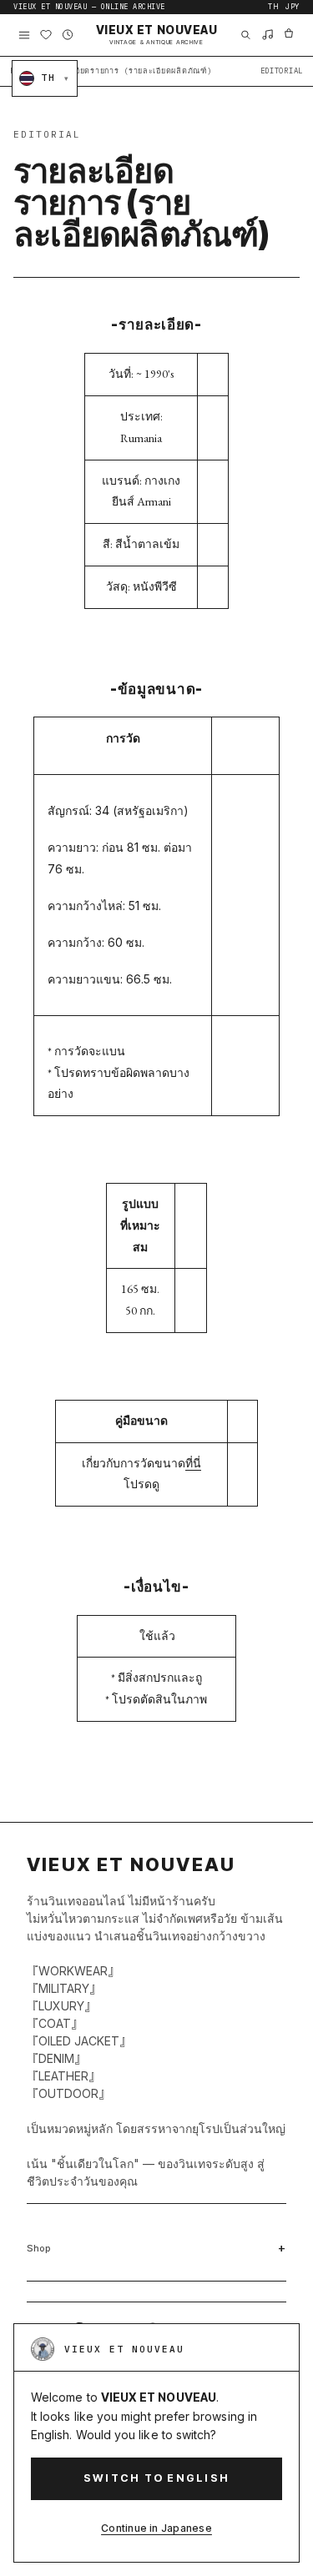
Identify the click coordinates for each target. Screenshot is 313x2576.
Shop (39, 2248)
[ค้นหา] (245, 35)
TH (273, 7)
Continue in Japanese (156, 2528)
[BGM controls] (267, 35)
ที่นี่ (193, 1463)
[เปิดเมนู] (24, 35)
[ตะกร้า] (289, 35)
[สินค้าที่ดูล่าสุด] (68, 35)
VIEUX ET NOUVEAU (157, 35)
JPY (293, 7)
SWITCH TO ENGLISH (156, 2478)
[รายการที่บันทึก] (46, 35)
